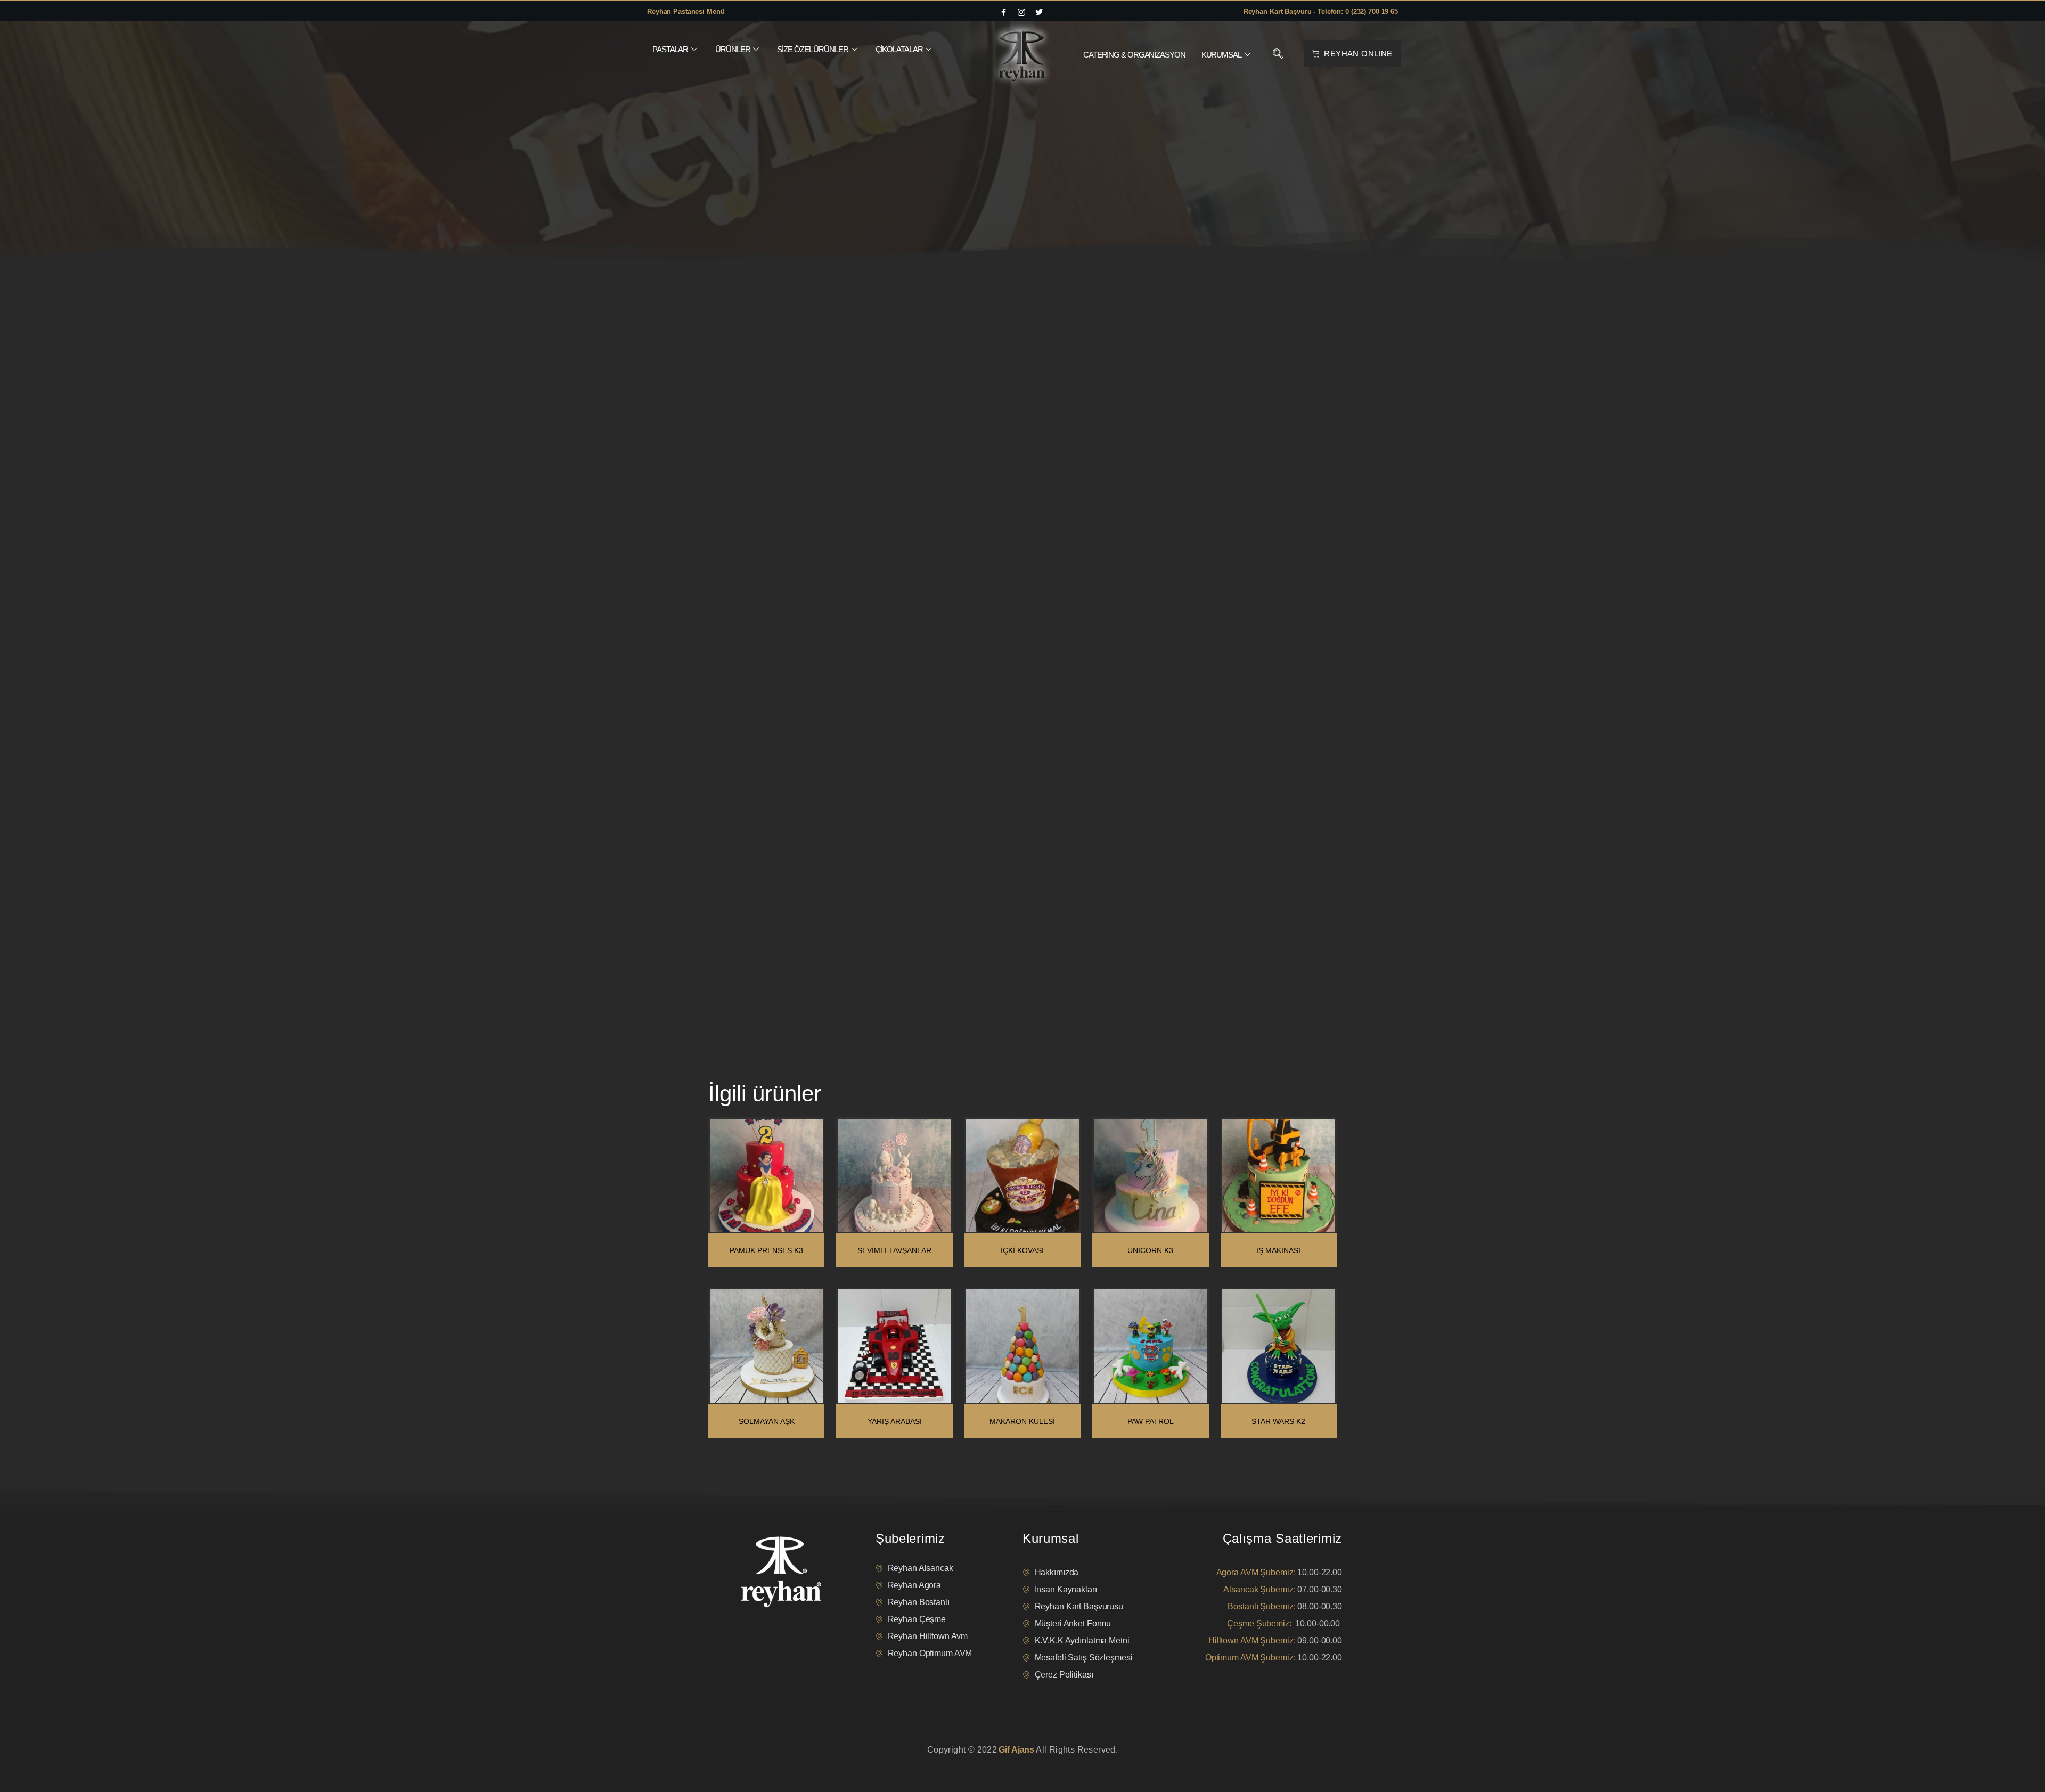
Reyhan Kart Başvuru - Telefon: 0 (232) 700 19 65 (1321, 11)
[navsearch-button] (1278, 55)
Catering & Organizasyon (1134, 55)
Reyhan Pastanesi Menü (686, 11)
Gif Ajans (1016, 1750)
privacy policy (731, 1763)
